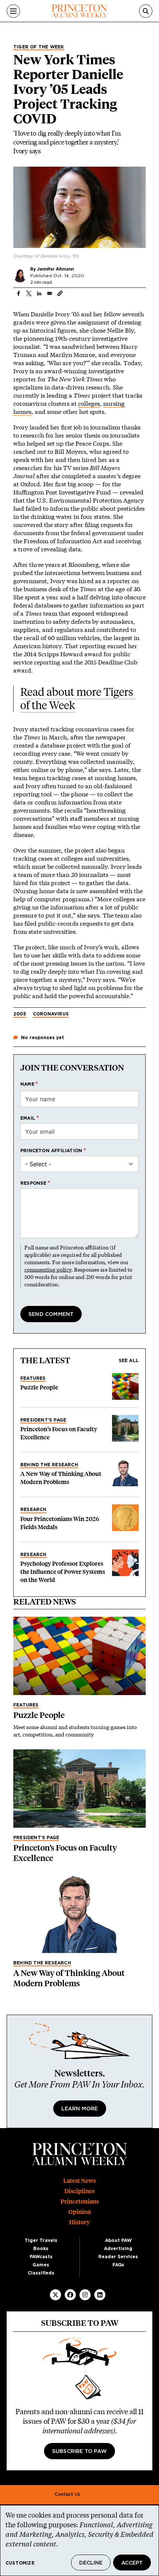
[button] (60, 293)
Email (28, 1118)
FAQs (118, 2265)
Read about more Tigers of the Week (78, 699)
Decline (91, 2563)
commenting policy (48, 1270)
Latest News (79, 2181)
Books (41, 2249)
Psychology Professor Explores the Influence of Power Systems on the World (63, 1572)
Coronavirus (51, 1014)
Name (27, 1084)
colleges (89, 403)
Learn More (80, 2109)
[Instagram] (85, 2295)
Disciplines (79, 2191)
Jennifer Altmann (55, 269)
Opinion (80, 2212)
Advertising (118, 2249)
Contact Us (67, 2494)
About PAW (118, 2240)
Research (33, 1510)
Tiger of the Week (39, 47)
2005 (20, 1014)
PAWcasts (41, 2257)
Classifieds (41, 2273)
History (79, 2222)
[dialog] (79, 2541)
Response (33, 1183)
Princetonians (80, 2201)
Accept (132, 2563)
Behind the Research (49, 1465)
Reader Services (118, 2257)
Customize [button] (20, 2563)
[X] (55, 2295)
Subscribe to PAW (79, 2451)
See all (129, 1361)
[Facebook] (70, 2295)
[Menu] (13, 11)
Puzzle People (39, 1387)
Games (41, 2265)
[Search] (146, 11)
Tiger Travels (41, 2240)
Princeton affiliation (51, 1151)
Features (33, 1378)
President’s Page (43, 1420)
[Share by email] (50, 293)
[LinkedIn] (100, 2295)
